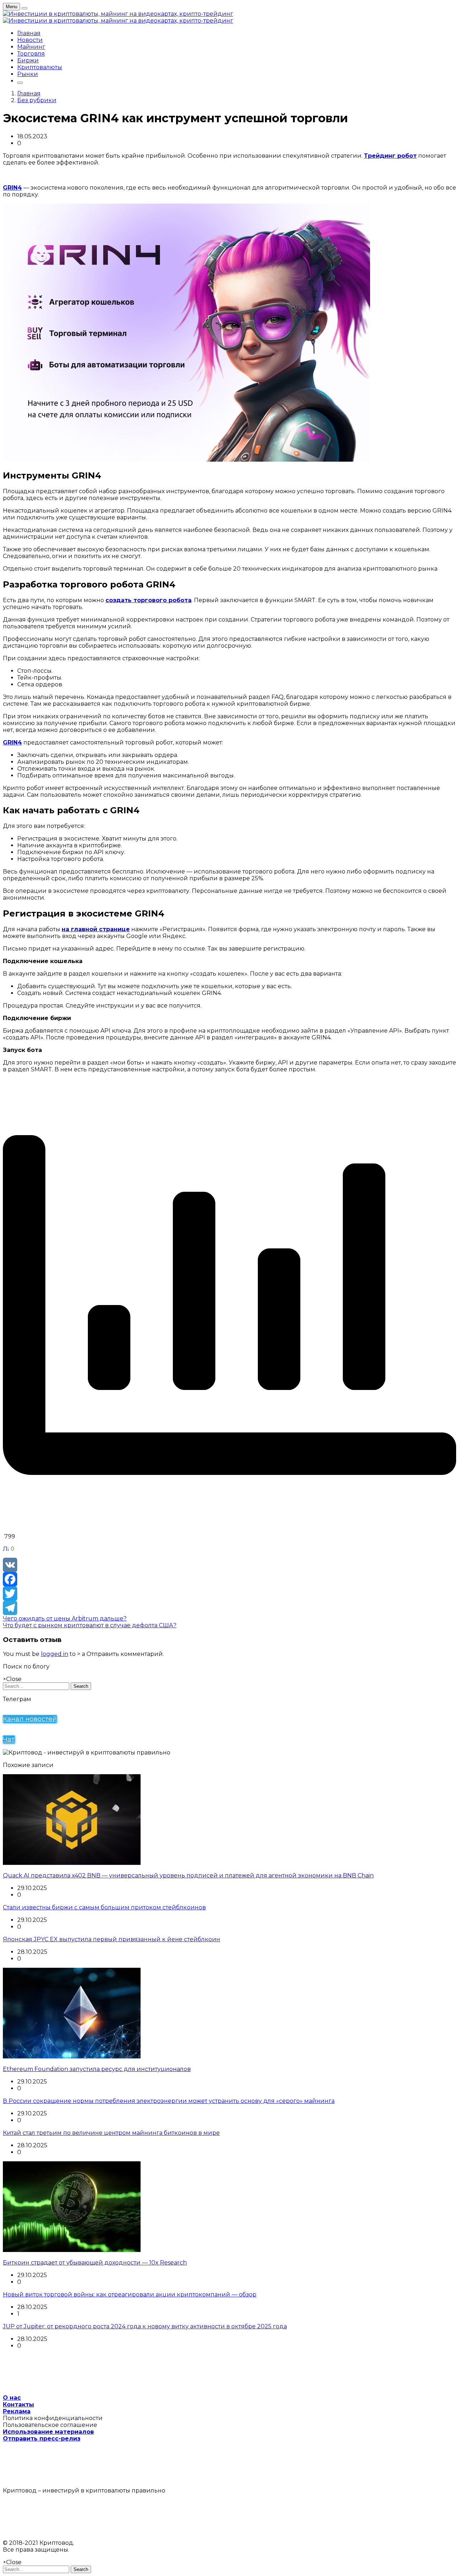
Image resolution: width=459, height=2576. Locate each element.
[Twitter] (229, 1594)
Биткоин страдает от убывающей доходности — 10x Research (95, 2263)
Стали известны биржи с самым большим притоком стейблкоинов (104, 1907)
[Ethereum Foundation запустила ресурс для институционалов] (72, 2056)
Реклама (17, 2411)
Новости (30, 40)
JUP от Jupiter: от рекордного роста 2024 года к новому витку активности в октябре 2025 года (145, 2326)
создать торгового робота (148, 600)
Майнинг (31, 47)
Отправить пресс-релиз (42, 2439)
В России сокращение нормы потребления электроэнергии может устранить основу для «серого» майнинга (169, 2101)
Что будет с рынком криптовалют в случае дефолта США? (90, 1625)
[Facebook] (229, 1579)
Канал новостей (30, 1719)
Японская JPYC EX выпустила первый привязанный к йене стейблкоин (112, 1939)
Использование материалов (48, 2432)
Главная (29, 33)
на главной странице (96, 929)
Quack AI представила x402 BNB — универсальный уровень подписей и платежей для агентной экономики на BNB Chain (188, 1875)
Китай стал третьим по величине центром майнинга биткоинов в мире (111, 2133)
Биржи (28, 60)
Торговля (31, 54)
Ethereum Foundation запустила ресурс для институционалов (97, 2069)
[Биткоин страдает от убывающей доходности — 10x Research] (72, 2250)
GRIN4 (12, 188)
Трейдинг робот (390, 156)
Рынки (28, 74)
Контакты (18, 2404)
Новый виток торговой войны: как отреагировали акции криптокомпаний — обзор (130, 2294)
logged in (55, 1654)
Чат (9, 1739)
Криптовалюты (40, 67)
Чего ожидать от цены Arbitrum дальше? (65, 1618)
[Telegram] (229, 1608)
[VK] (229, 1565)
